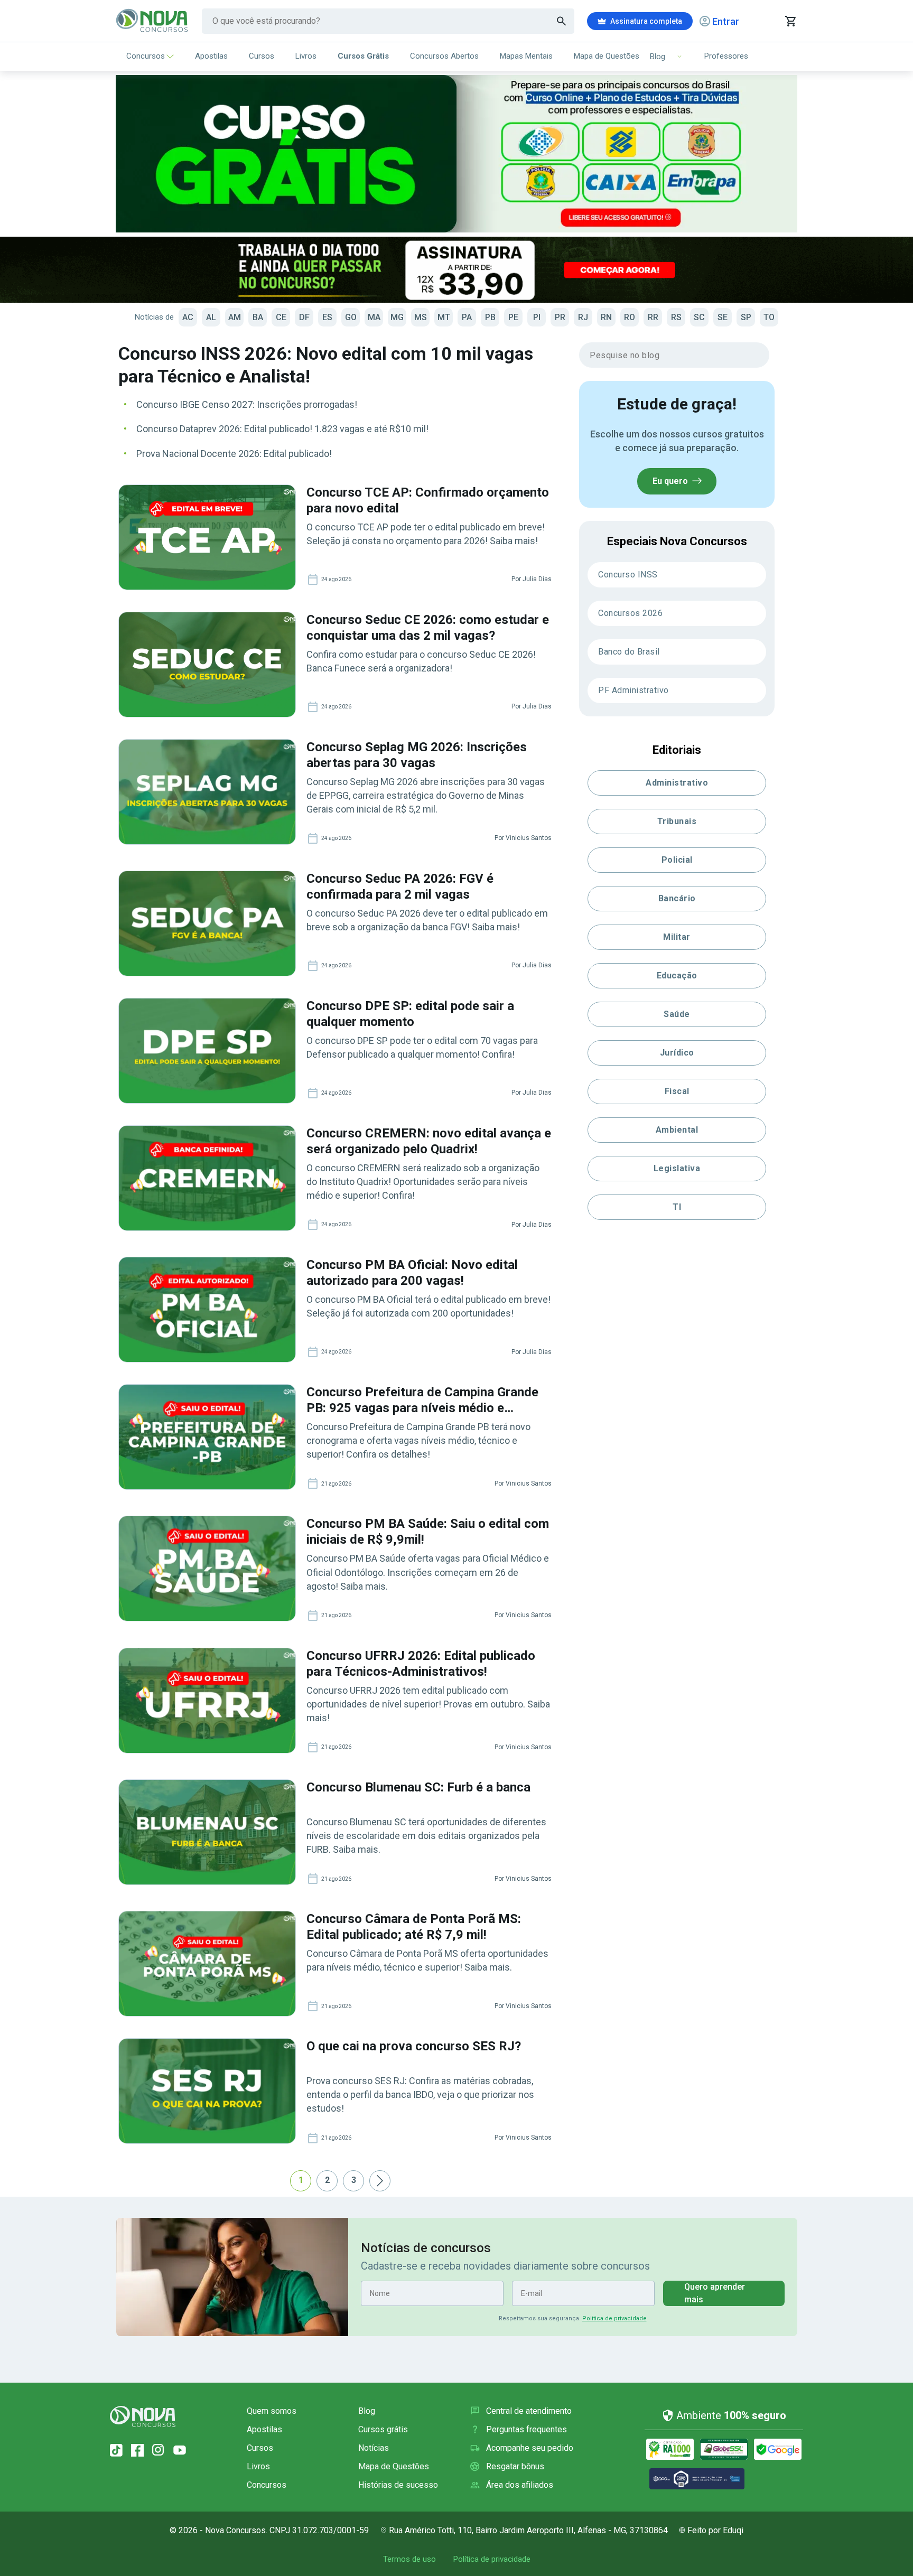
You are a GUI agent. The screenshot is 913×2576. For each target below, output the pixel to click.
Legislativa (677, 1168)
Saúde (677, 1014)
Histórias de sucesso (398, 2485)
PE (513, 317)
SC (699, 317)
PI (537, 317)
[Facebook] (137, 2450)
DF (304, 317)
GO (351, 317)
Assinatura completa (646, 21)
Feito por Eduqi (715, 2530)
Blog (367, 2411)
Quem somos (272, 2411)
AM (235, 317)
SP (746, 317)
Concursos (146, 56)
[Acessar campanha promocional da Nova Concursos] (456, 270)
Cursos (262, 56)
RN (606, 317)
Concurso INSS (628, 575)
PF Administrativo (633, 690)
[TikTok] (116, 2450)
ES (327, 317)
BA (258, 317)
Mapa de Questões (607, 56)
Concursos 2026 (630, 613)
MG (397, 317)
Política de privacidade (614, 2318)
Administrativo (677, 783)
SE (723, 317)
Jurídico (677, 1053)
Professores (726, 56)
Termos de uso (409, 2559)
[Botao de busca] (562, 21)
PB (490, 317)
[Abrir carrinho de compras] (790, 21)
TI (677, 1207)
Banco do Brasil (629, 652)
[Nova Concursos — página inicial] (152, 21)
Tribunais (677, 821)
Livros (306, 56)
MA (374, 317)
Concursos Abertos (444, 56)
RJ (583, 317)
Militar (677, 937)
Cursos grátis (383, 2429)
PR (560, 317)
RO (630, 317)
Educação (677, 976)
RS (676, 317)
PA (467, 317)
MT (444, 317)
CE (281, 317)
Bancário (677, 898)
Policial (677, 860)
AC (188, 317)
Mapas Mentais (526, 56)
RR (653, 317)
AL (211, 317)
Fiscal (677, 1091)
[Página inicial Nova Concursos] (143, 2416)
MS (421, 317)
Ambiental (677, 1130)
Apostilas (211, 56)
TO (769, 317)
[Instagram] (159, 2450)
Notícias (374, 2448)
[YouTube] (180, 2450)
